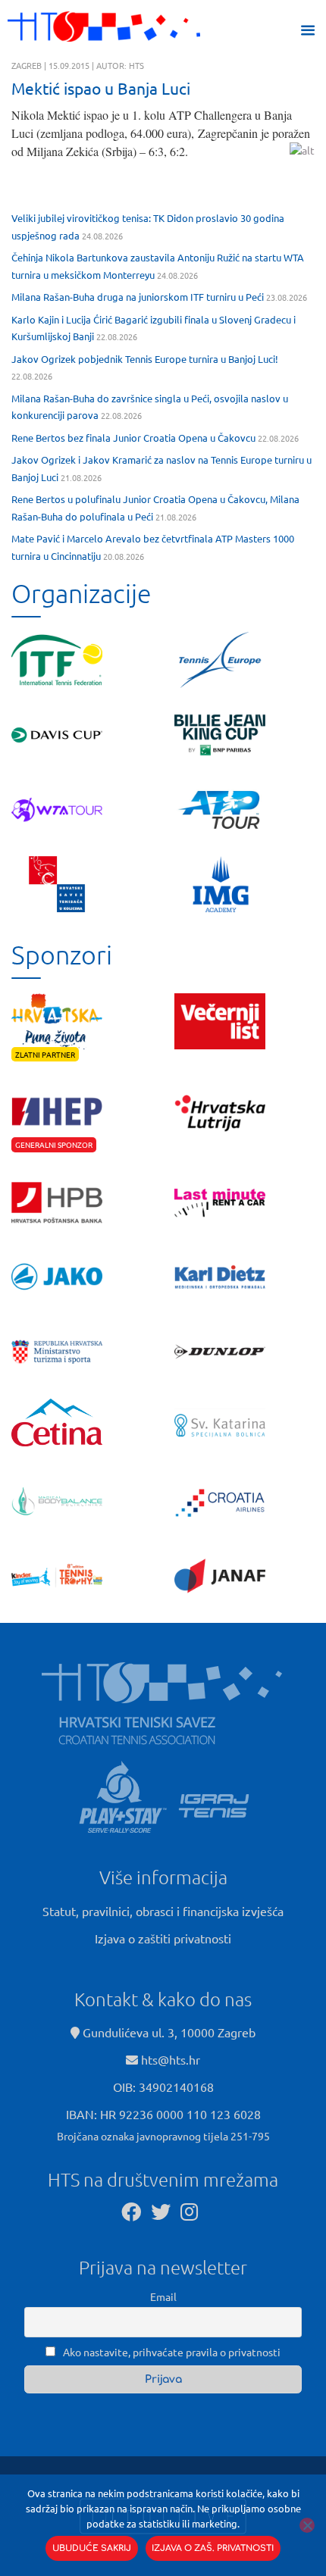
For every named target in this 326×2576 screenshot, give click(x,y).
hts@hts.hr (171, 2059)
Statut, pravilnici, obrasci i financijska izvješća (163, 1911)
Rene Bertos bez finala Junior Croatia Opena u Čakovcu (133, 438)
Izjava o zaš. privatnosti (213, 2548)
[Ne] (307, 2525)
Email (163, 2296)
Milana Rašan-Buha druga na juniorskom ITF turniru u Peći (138, 297)
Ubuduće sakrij (92, 2548)
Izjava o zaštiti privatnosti (163, 1938)
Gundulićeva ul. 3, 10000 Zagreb (168, 2032)
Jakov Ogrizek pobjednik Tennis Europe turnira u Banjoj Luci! (145, 359)
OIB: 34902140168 (163, 2087)
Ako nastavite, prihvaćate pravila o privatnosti (171, 2352)
